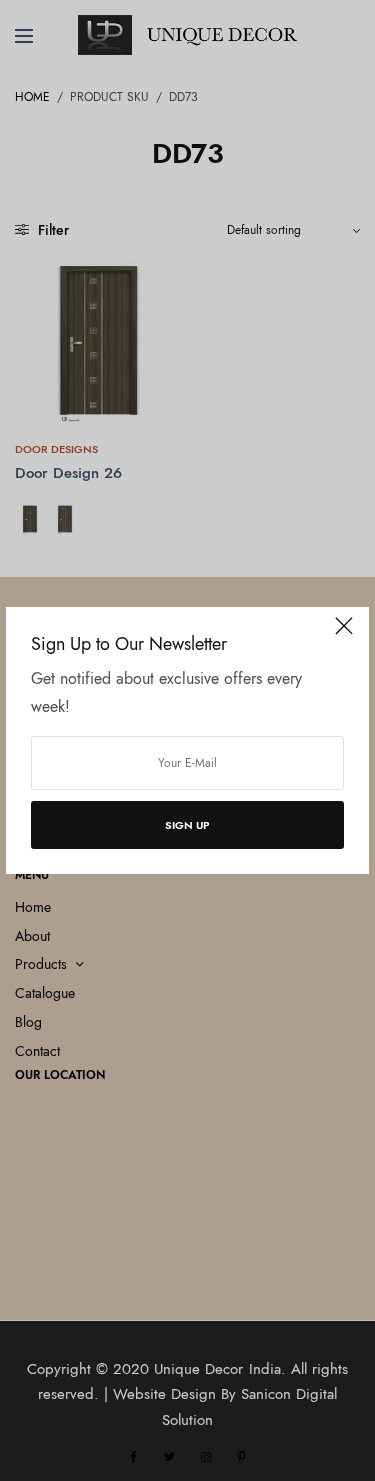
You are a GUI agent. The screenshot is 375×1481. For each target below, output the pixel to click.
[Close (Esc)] (344, 634)
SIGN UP (187, 825)
